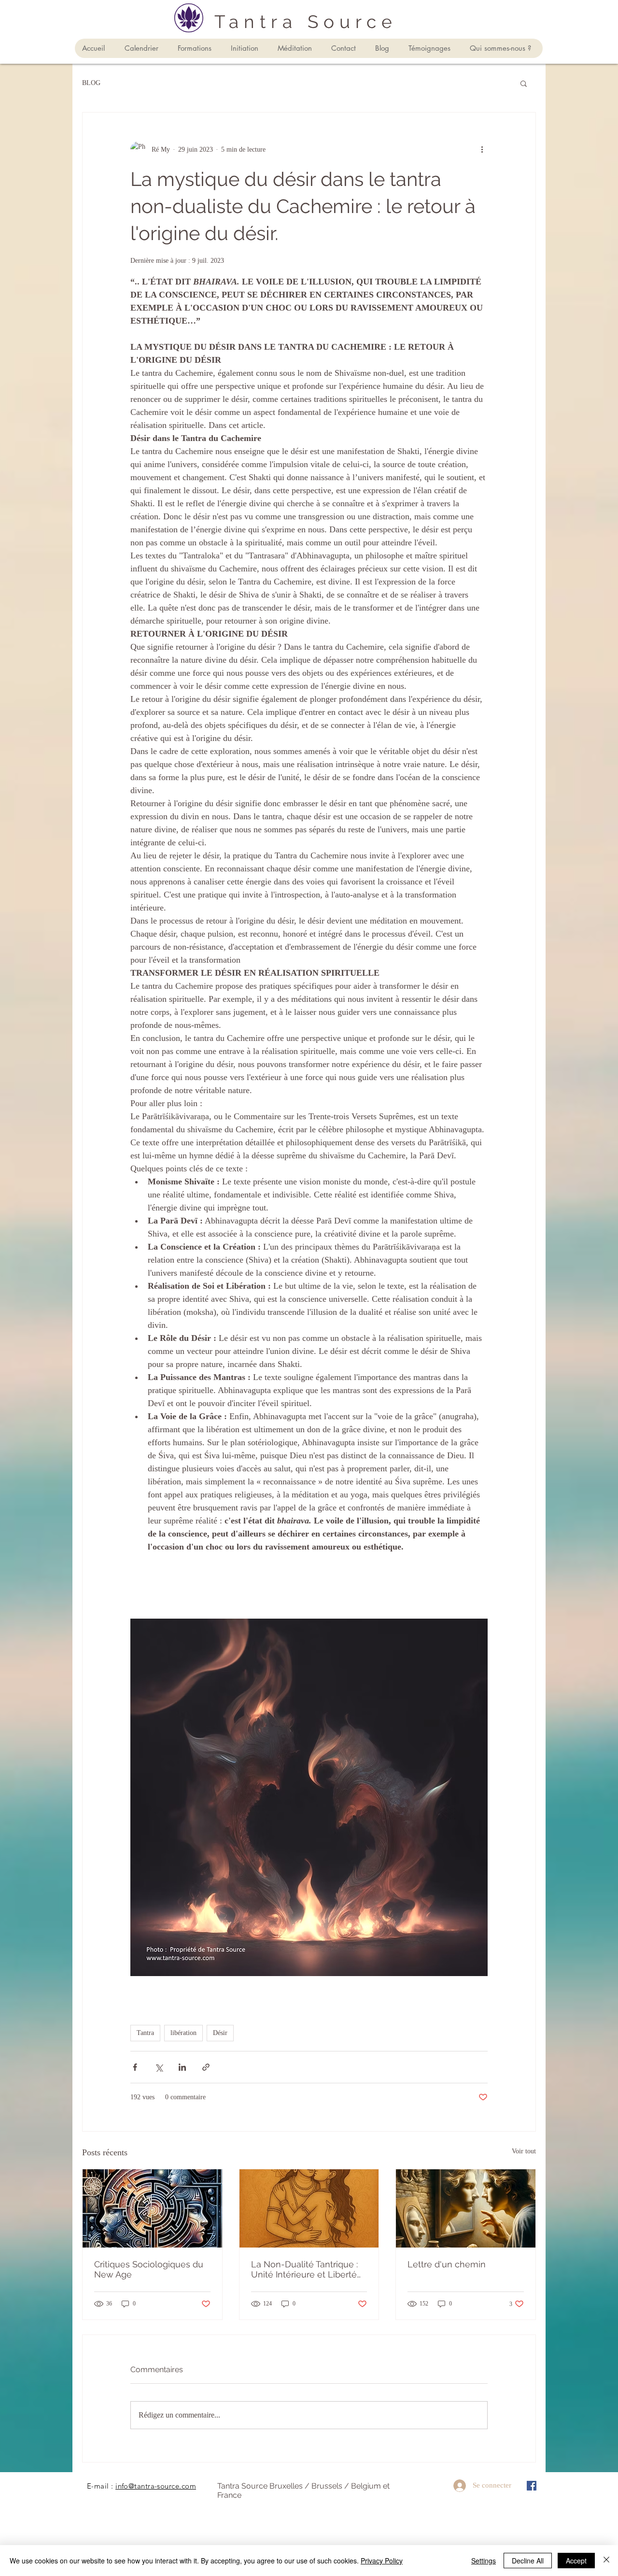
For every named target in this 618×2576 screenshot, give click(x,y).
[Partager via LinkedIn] (182, 2067)
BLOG (91, 83)
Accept (576, 2561)
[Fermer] (606, 2561)
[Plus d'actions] (482, 149)
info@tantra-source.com (156, 2486)
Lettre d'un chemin (447, 2264)
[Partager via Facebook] (135, 2067)
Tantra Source (306, 22)
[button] (524, 83)
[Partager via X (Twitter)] (159, 2067)
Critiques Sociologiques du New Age (149, 2269)
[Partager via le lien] (206, 2067)
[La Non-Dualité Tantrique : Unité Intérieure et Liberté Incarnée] (309, 2208)
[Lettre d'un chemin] (466, 2208)
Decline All (528, 2561)
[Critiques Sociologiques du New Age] (152, 2208)
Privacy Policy (382, 2561)
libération (183, 2033)
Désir (220, 2033)
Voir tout (524, 2151)
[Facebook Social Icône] (532, 2486)
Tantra (145, 2033)
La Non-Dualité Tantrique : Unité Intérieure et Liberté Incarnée (304, 2269)
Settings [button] (484, 2561)
